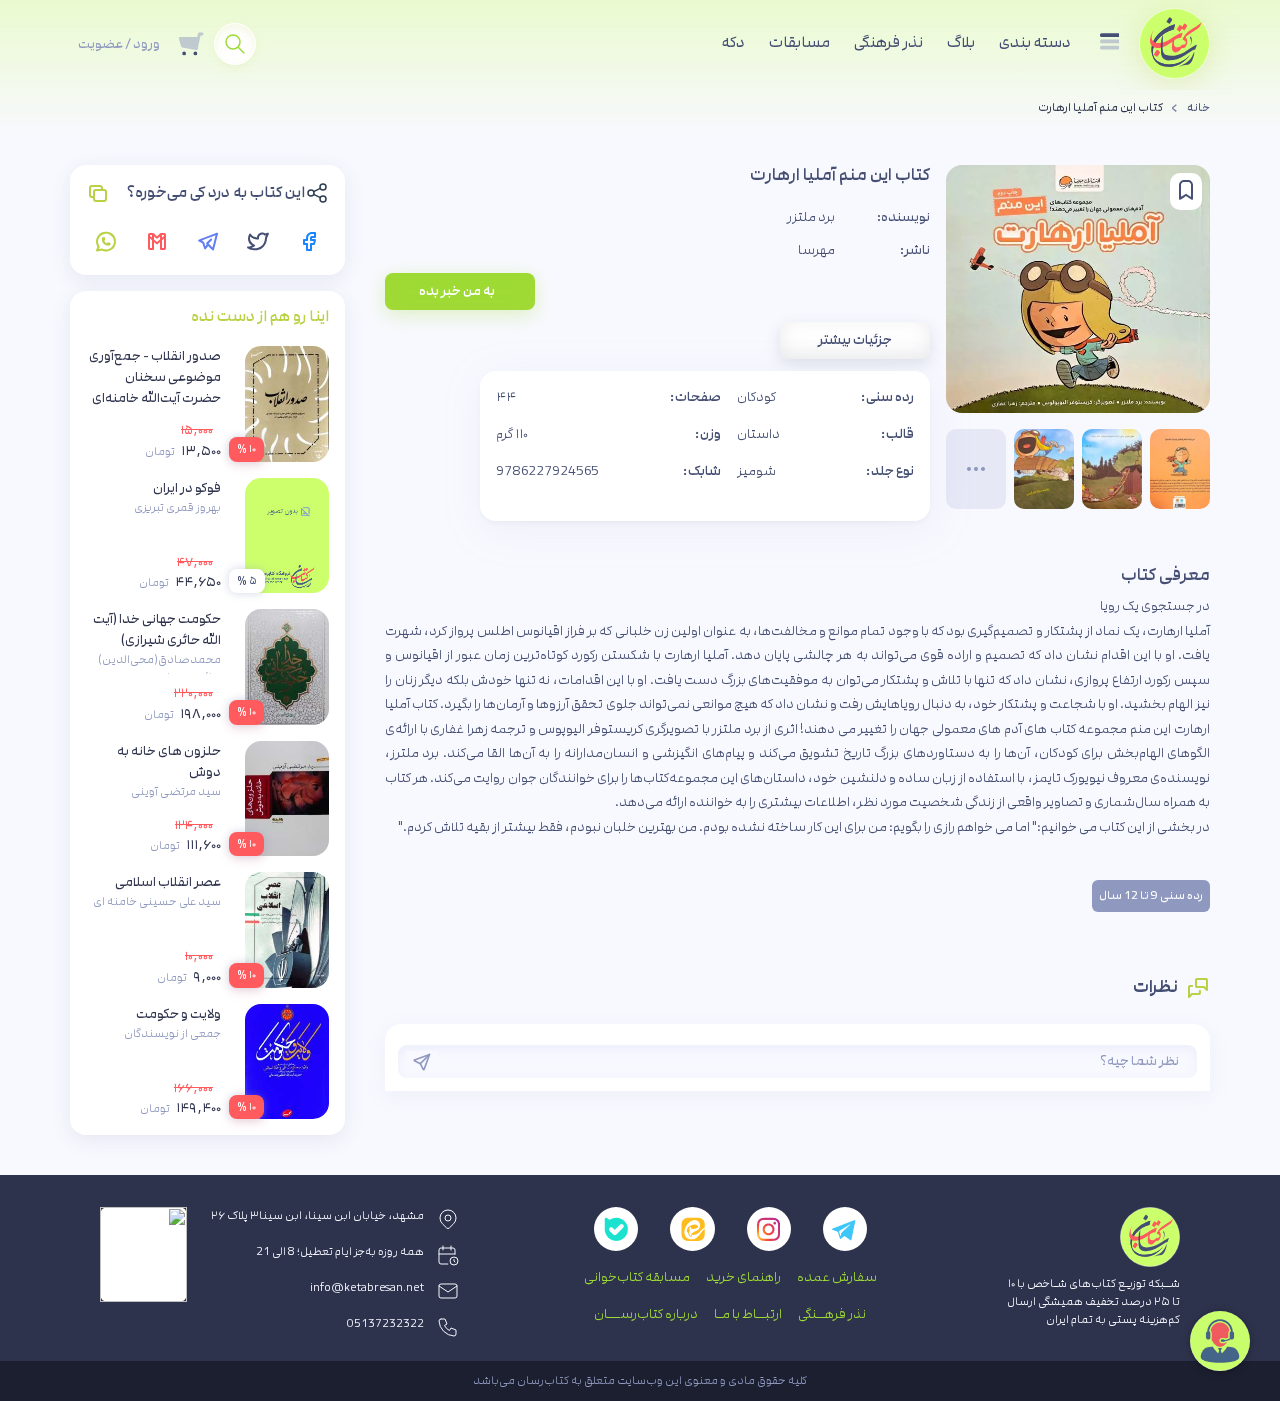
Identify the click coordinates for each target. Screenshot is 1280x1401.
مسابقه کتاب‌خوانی (637, 1277)
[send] (422, 1062)
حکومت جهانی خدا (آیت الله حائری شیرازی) (157, 629)
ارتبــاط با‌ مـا (748, 1314)
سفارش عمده (837, 1277)
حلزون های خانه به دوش (169, 761)
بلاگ (961, 42)
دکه (733, 42)
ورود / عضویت (119, 44)
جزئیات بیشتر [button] (855, 340)
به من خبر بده (457, 291)
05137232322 (385, 1324)
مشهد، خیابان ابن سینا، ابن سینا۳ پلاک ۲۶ (317, 1216)
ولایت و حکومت (178, 1014)
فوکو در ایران (187, 488)
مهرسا (816, 250)
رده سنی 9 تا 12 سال (1151, 896)
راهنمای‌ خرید (743, 1277)
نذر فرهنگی (888, 42)
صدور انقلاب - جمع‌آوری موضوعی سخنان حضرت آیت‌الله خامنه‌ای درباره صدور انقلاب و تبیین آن (155, 398)
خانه (1198, 108)
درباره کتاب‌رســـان (646, 1314)
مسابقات (799, 42)
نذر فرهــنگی (832, 1314)
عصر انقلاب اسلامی (168, 882)
